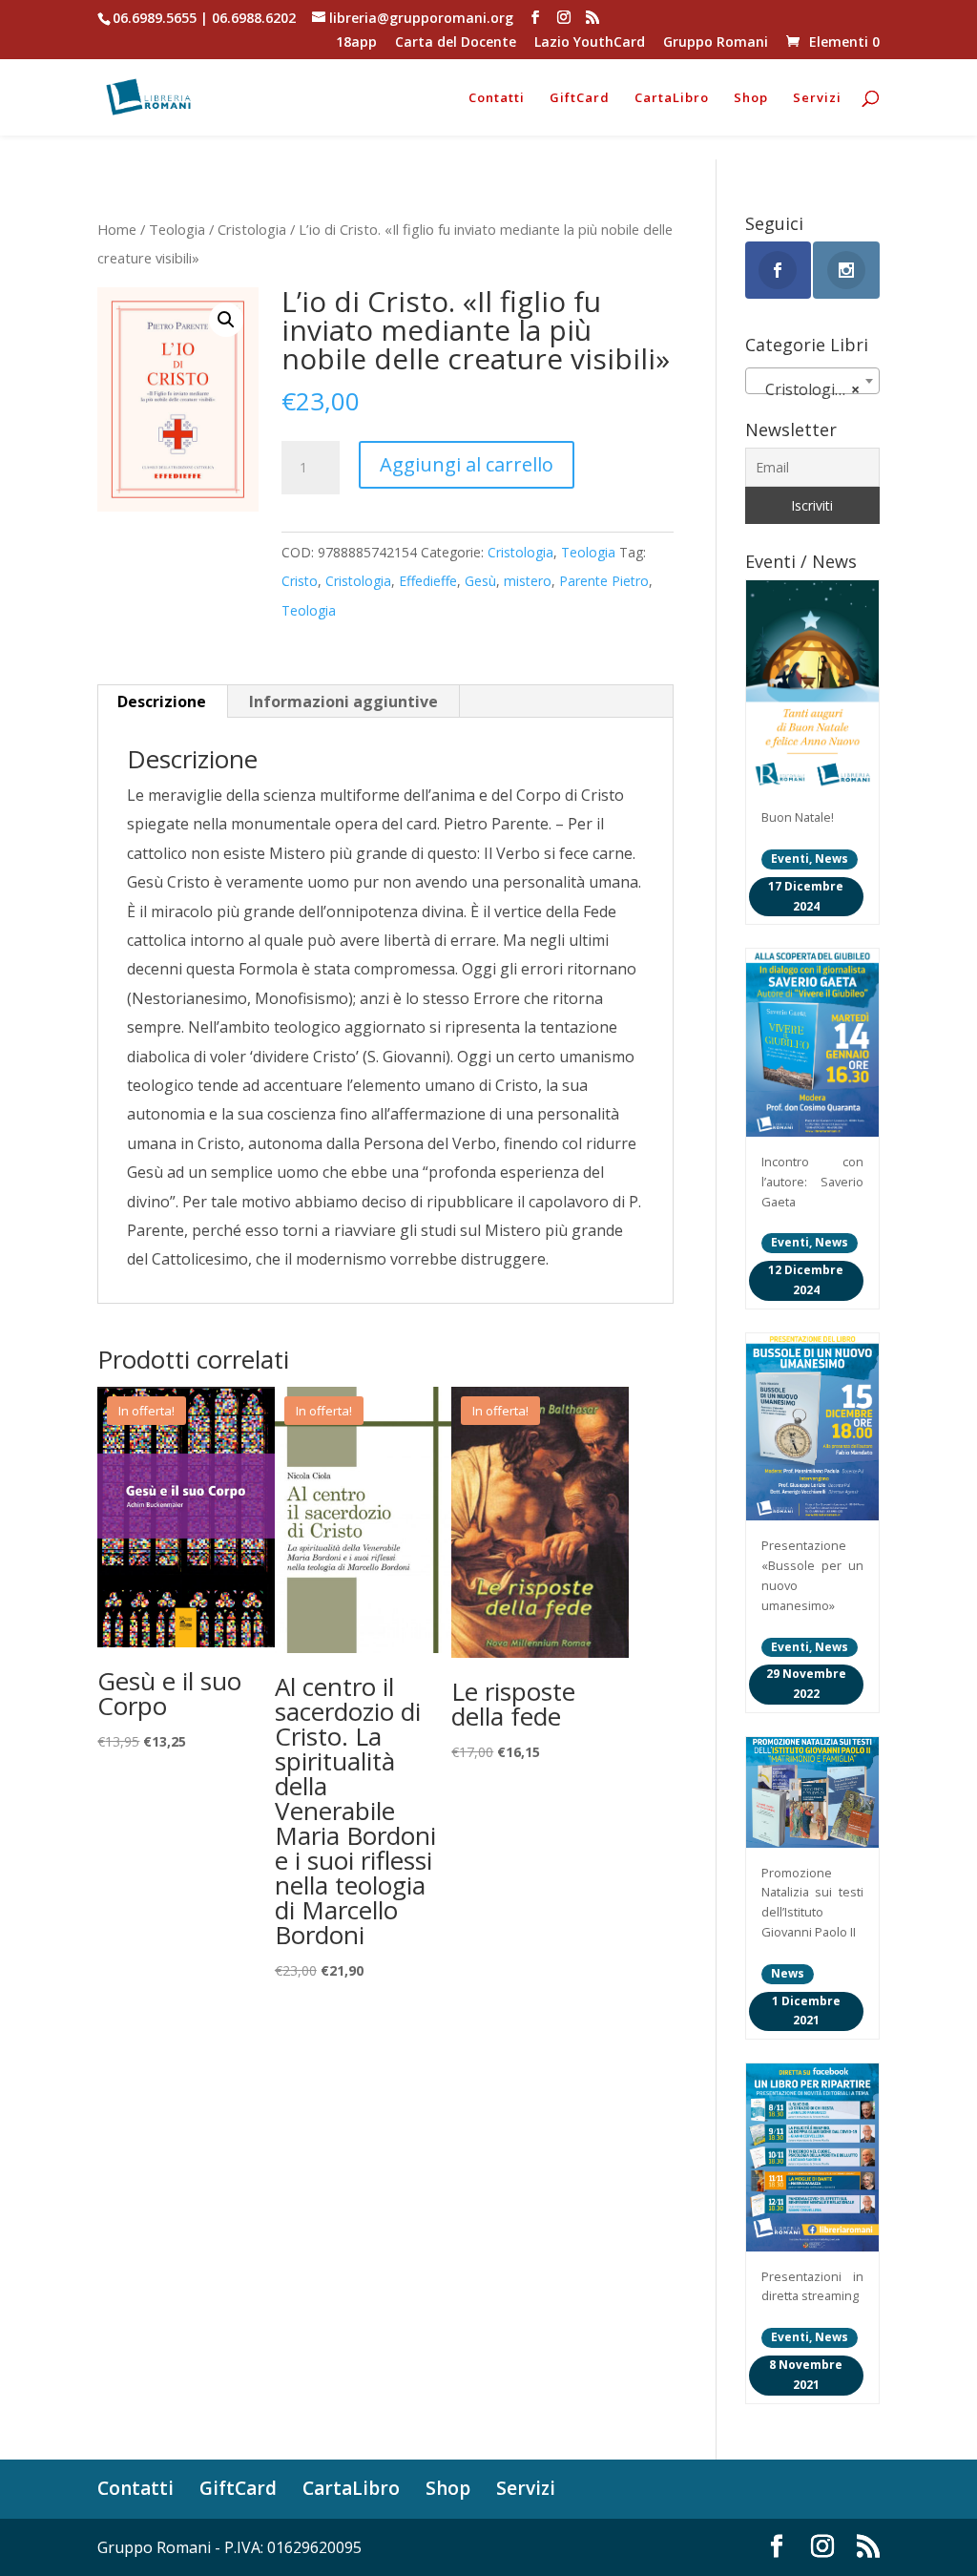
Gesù (480, 581)
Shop (751, 98)
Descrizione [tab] (162, 702)
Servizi (817, 98)
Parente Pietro (604, 581)
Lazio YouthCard (590, 43)
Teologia (177, 229)
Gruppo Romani (716, 43)
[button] (226, 320)
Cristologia (252, 229)
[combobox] (812, 381)
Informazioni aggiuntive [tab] (343, 702)
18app (356, 43)
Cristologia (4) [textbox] (811, 389)
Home (117, 229)
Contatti (497, 98)
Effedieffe (428, 581)
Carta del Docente (456, 43)
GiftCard (580, 98)
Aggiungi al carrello (467, 464)
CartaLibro (672, 98)
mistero (528, 581)
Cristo (300, 581)
